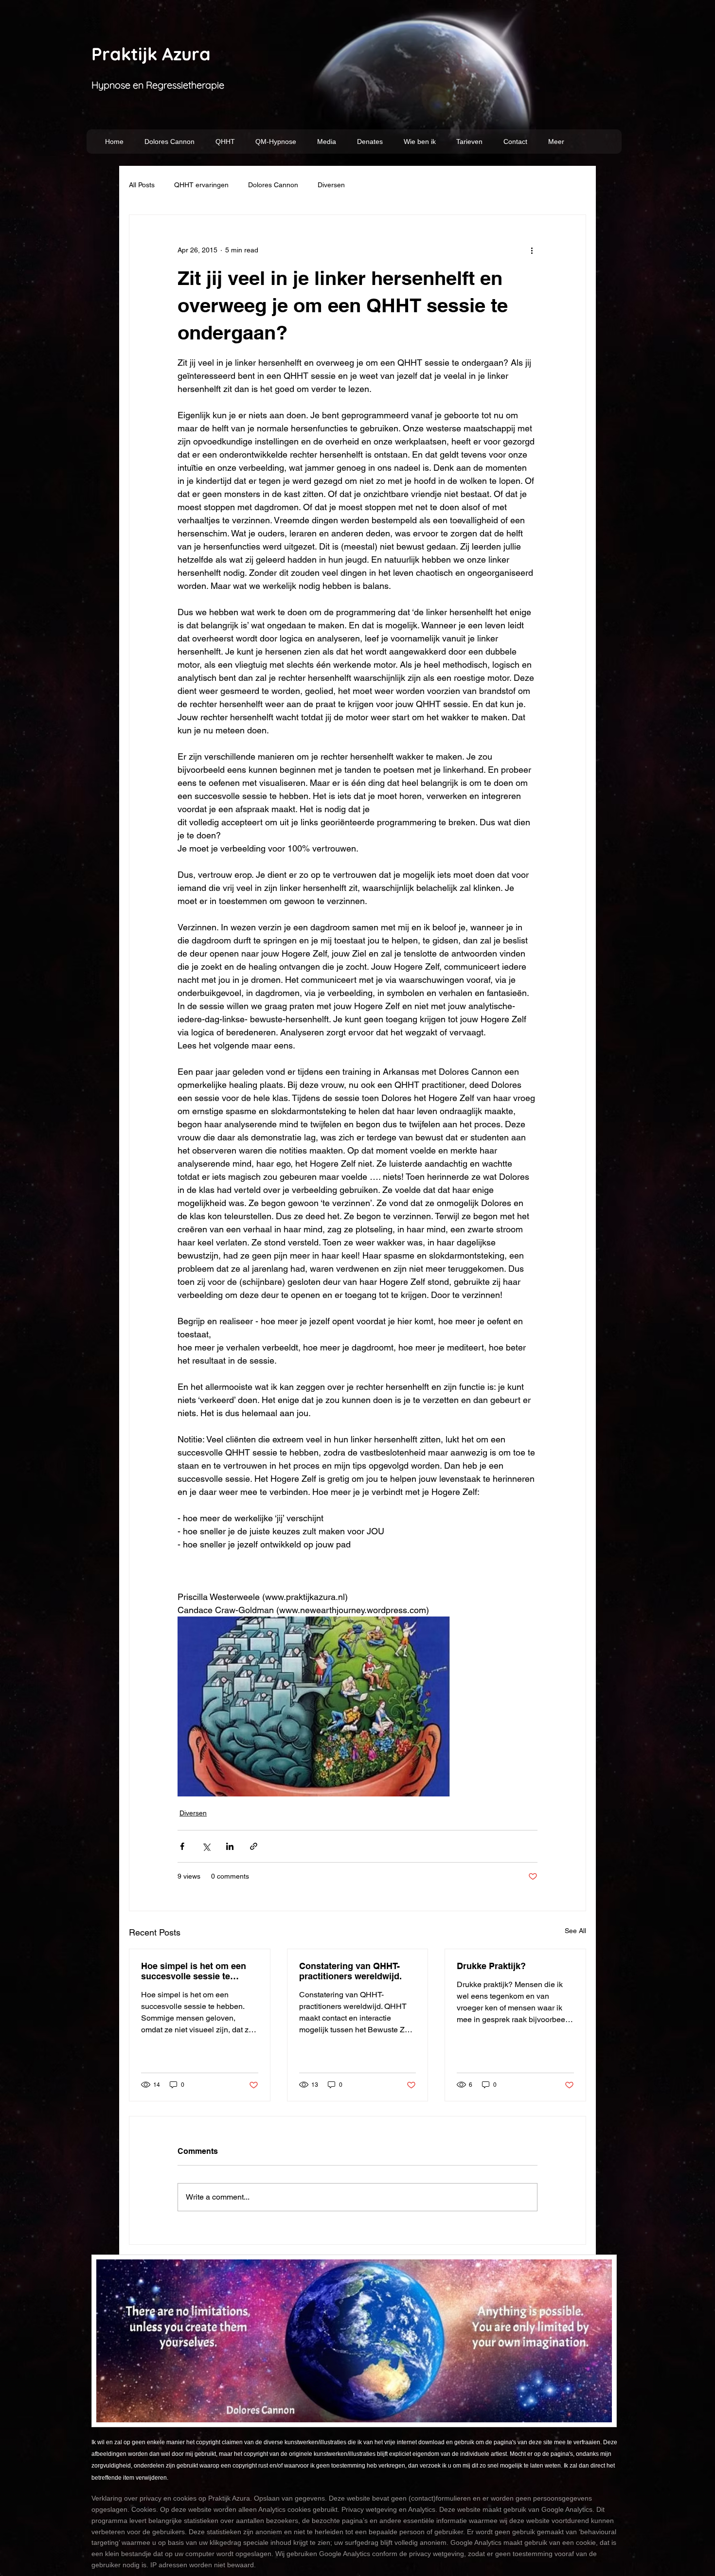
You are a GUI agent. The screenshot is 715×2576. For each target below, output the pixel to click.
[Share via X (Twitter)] (206, 1846)
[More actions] (532, 250)
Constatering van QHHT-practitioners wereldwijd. (350, 1971)
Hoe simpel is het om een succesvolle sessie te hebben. (194, 1971)
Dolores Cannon (273, 185)
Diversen (331, 185)
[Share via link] (254, 1846)
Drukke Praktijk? (491, 1966)
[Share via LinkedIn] (230, 1846)
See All (575, 1931)
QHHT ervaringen (201, 185)
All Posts (142, 185)
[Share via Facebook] (182, 1846)
